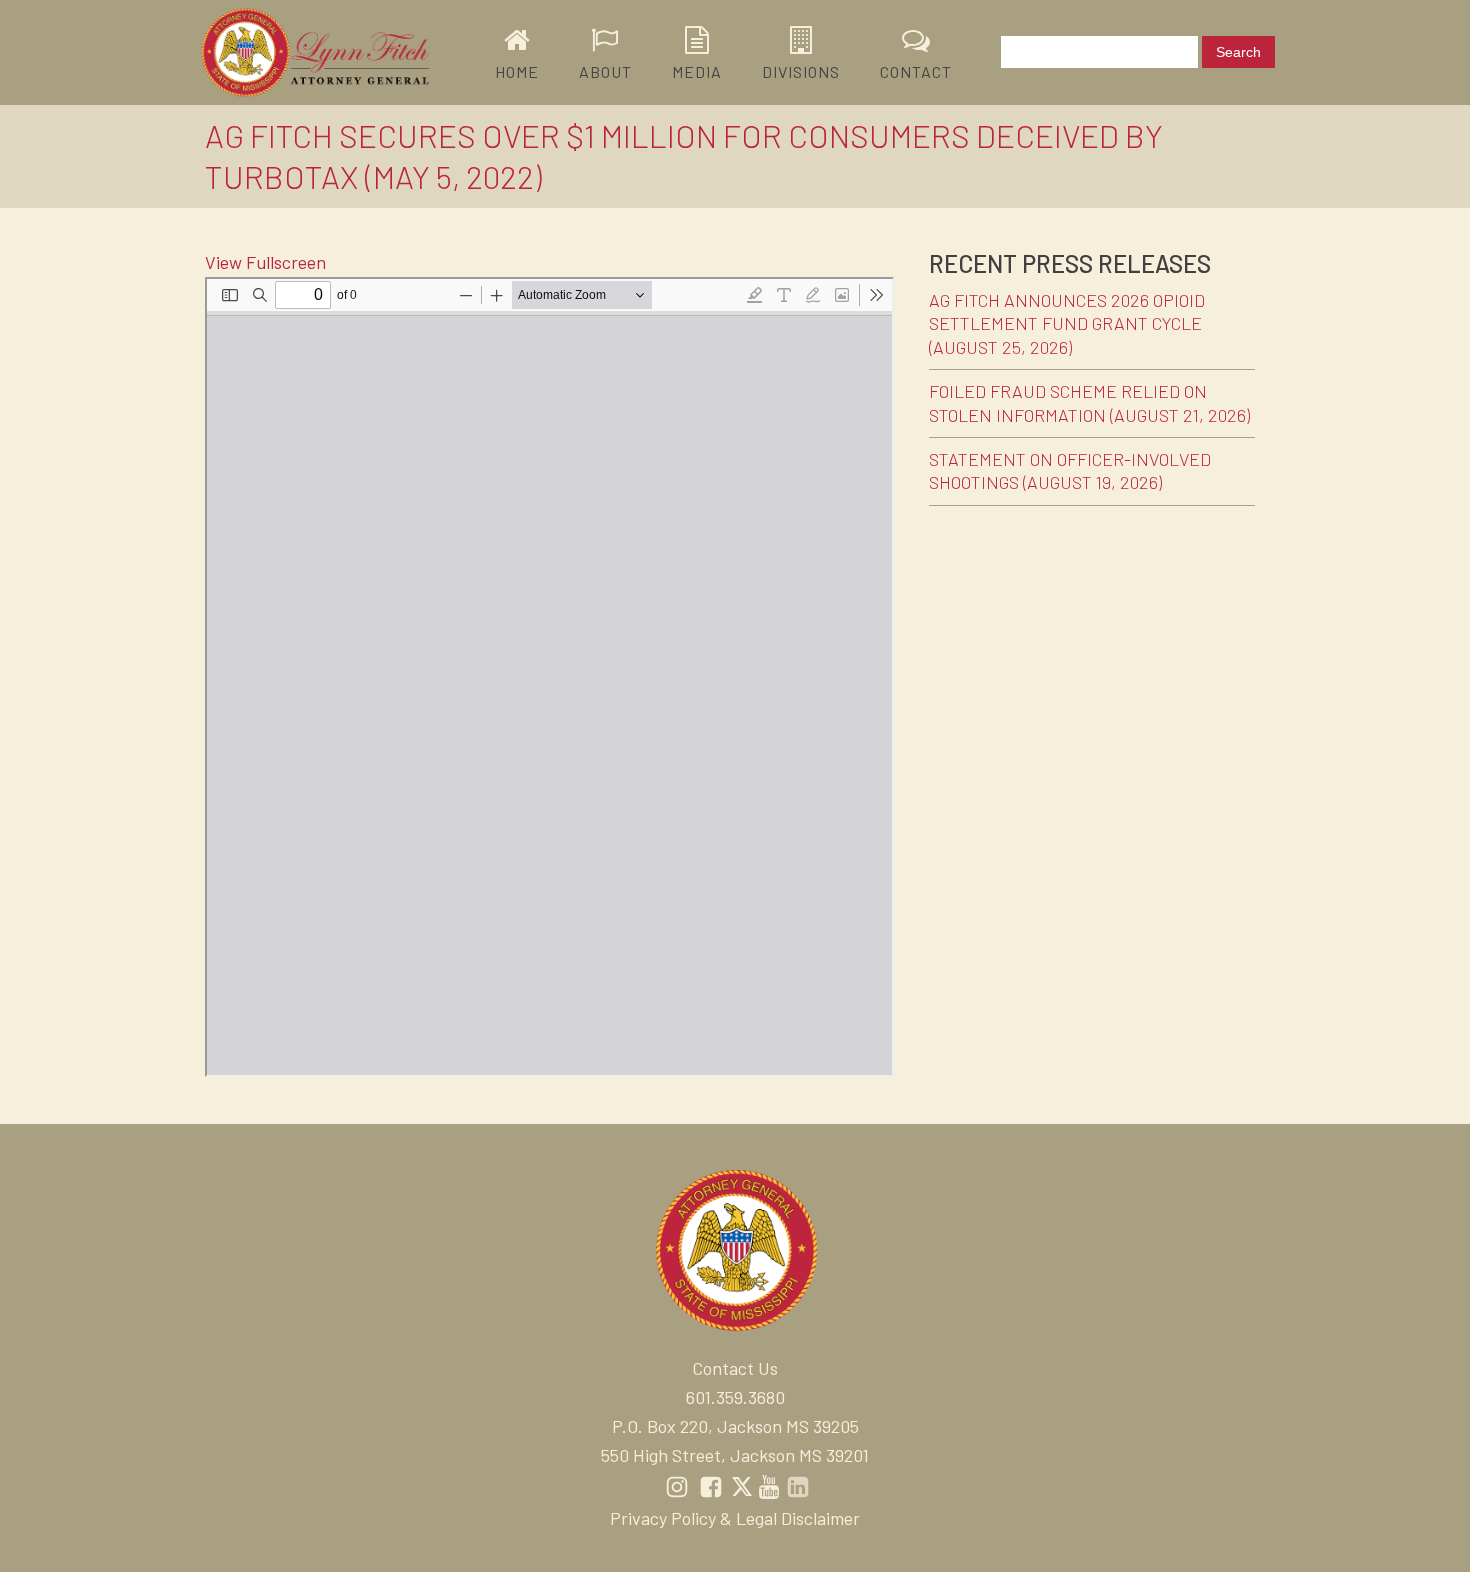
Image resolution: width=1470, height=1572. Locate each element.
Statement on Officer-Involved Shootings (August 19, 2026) (1070, 470)
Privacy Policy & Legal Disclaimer (735, 1518)
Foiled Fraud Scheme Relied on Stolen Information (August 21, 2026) (1089, 402)
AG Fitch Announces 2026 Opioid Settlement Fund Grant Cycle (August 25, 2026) (1067, 323)
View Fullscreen (265, 262)
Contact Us (735, 1368)
